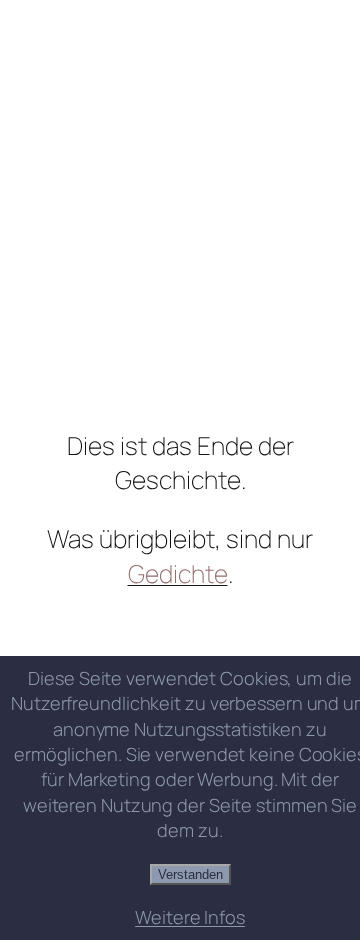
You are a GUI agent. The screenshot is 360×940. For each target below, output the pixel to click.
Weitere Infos (190, 917)
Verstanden (190, 874)
